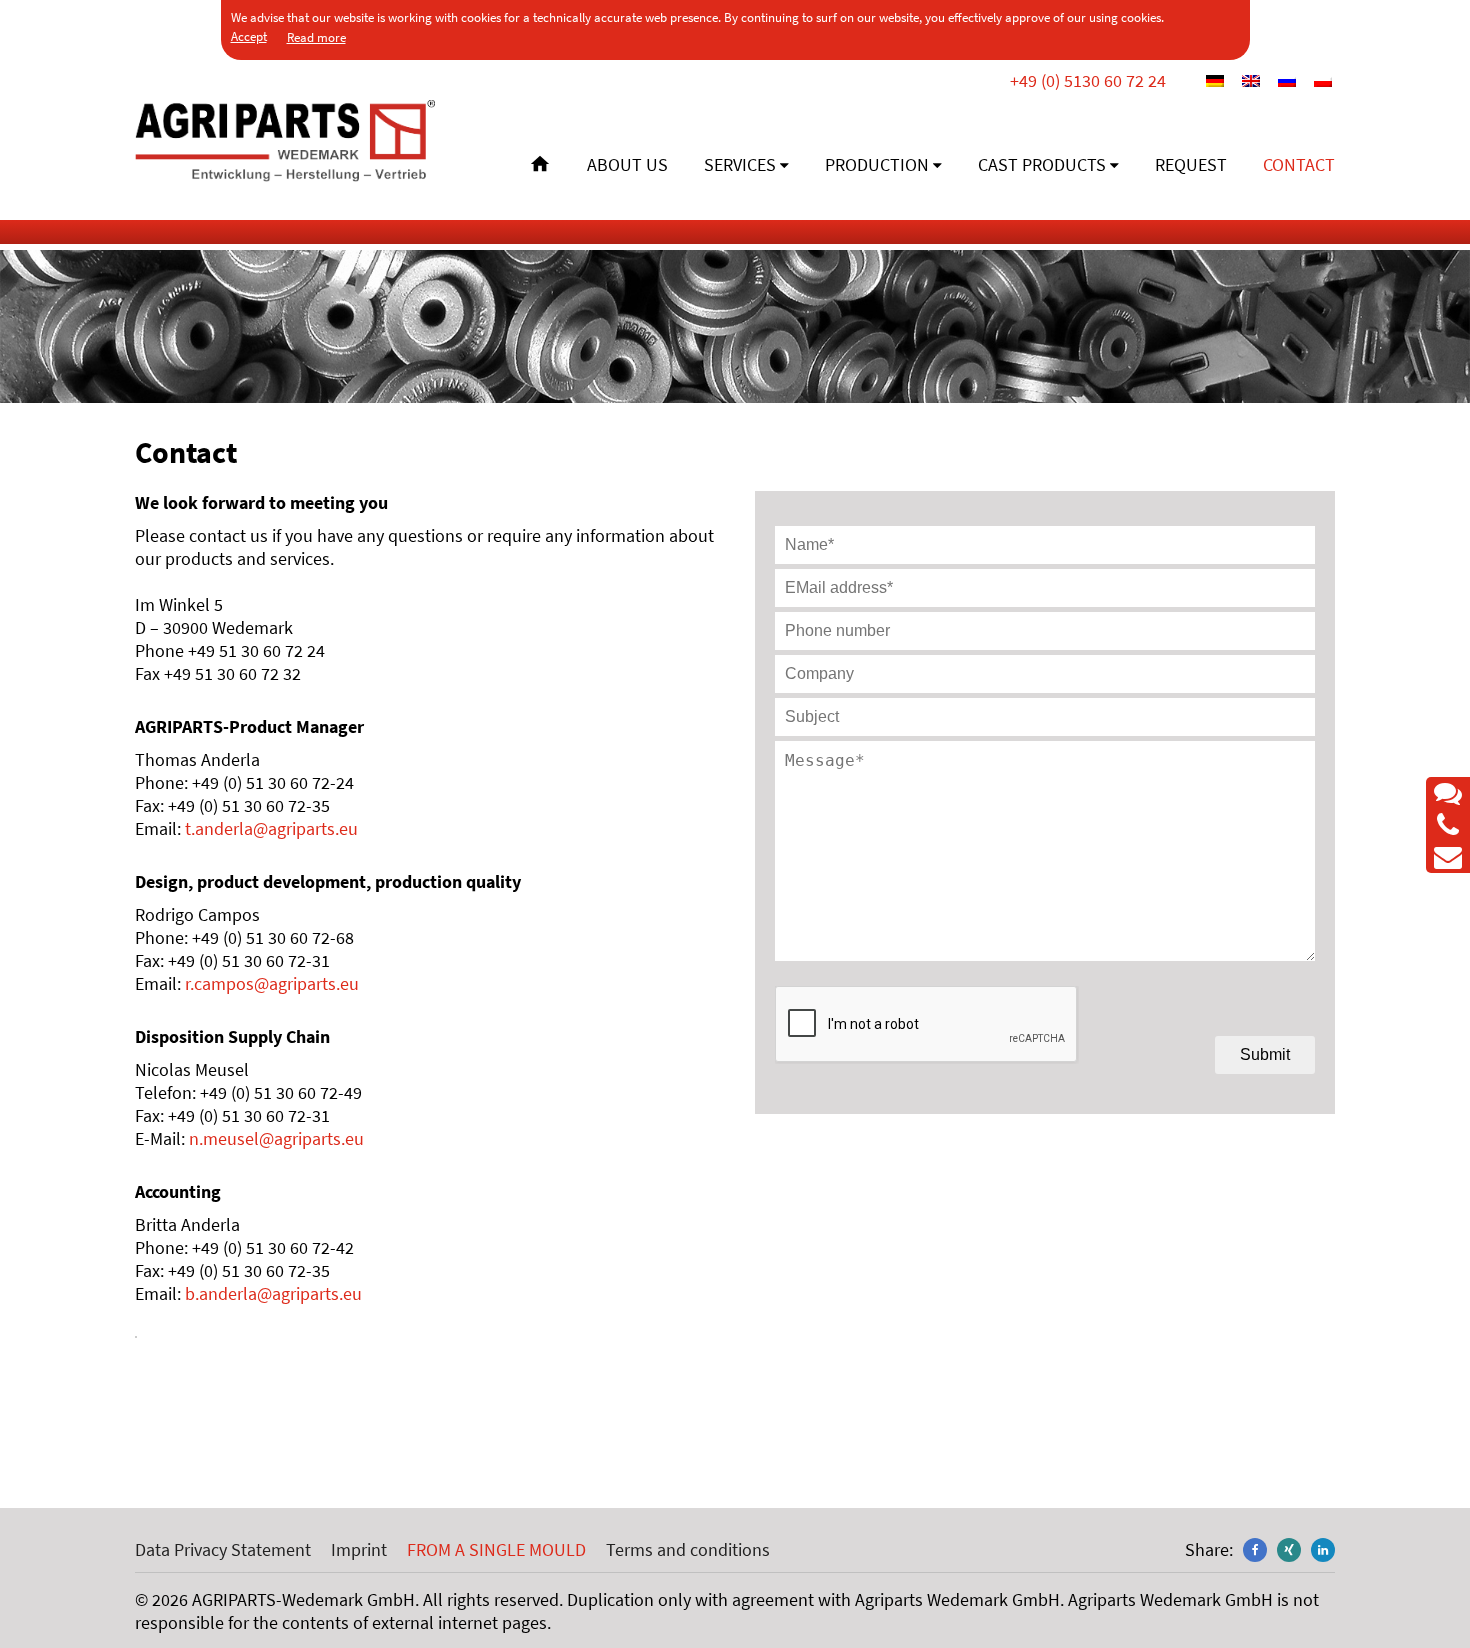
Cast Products (1042, 164)
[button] (1255, 1549)
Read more (316, 37)
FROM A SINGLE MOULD (496, 1549)
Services (740, 164)
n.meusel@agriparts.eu (276, 1138)
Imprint (359, 1549)
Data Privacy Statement (223, 1549)
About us (627, 164)
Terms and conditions (688, 1549)
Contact (1299, 164)
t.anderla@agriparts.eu (271, 828)
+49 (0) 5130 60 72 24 (1088, 80)
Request (1191, 164)
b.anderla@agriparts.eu (273, 1293)
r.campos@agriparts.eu (272, 983)
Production (877, 164)
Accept (249, 36)
